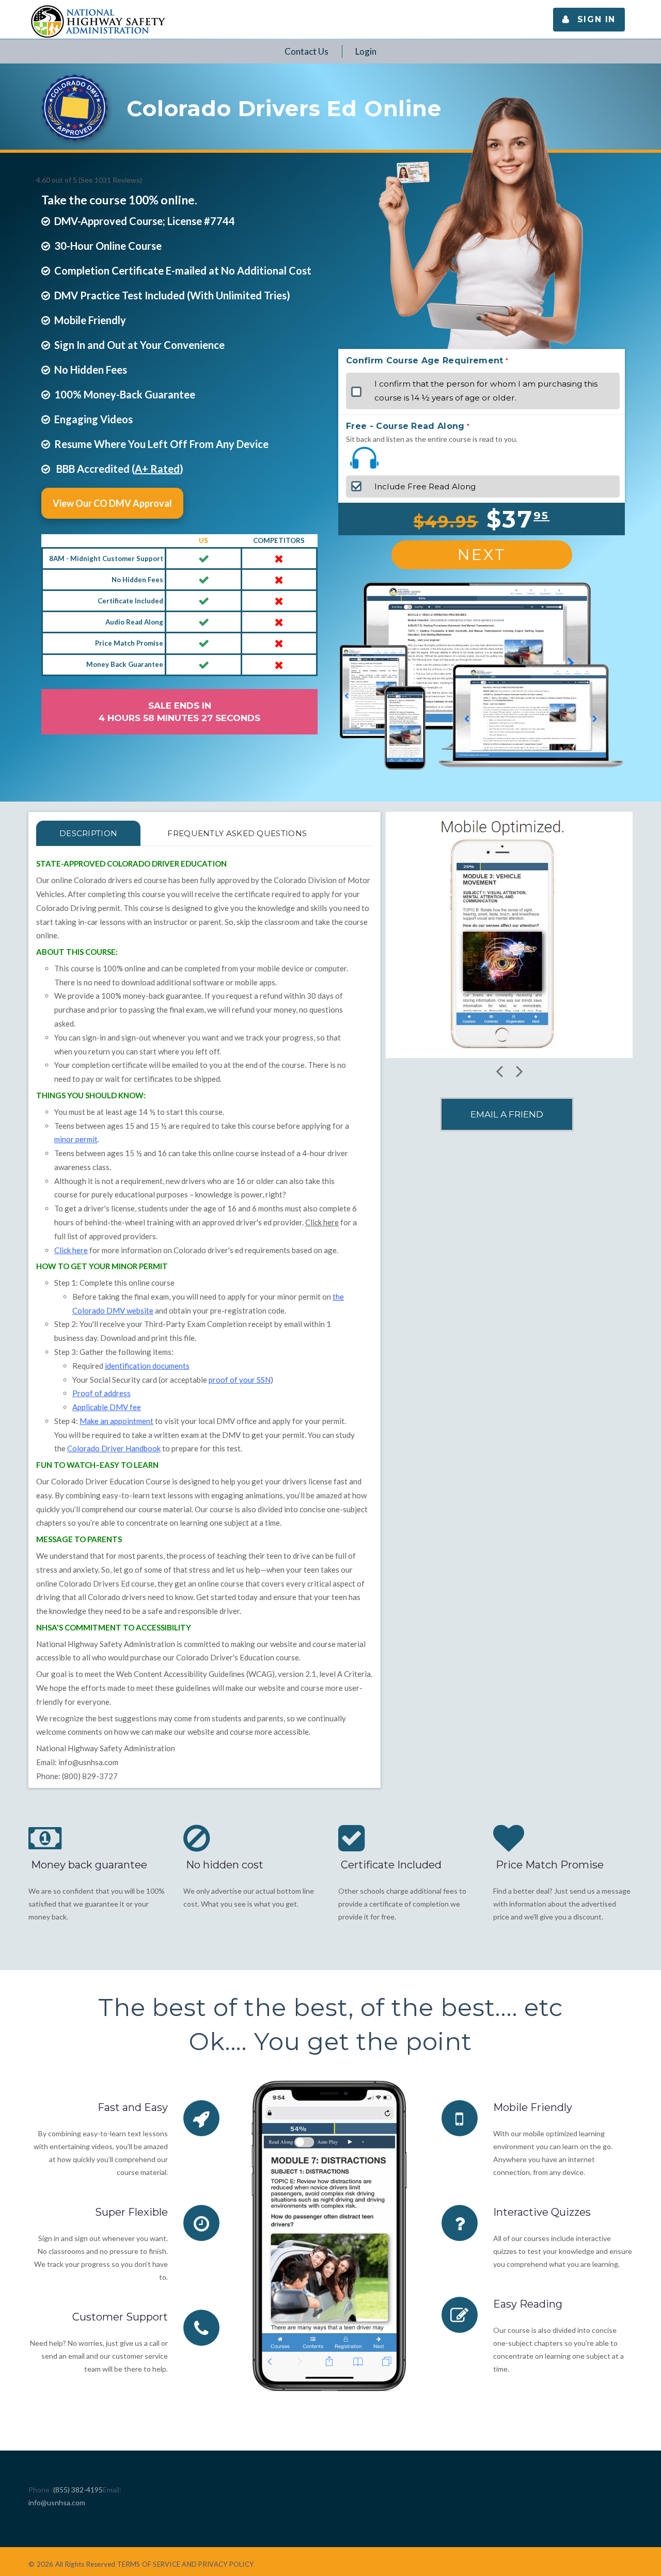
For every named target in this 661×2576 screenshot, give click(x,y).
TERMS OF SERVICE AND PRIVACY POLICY (185, 2564)
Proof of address (101, 1393)
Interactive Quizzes (542, 2212)
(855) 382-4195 (78, 2490)
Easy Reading (528, 2304)
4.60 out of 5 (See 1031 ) (89, 180)
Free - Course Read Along (405, 426)
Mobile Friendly (533, 2107)
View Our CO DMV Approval (112, 503)
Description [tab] (88, 833)
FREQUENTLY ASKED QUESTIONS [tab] (237, 833)
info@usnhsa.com (88, 1762)
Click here (322, 1222)
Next (482, 555)
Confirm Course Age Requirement (425, 361)
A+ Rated (157, 469)
